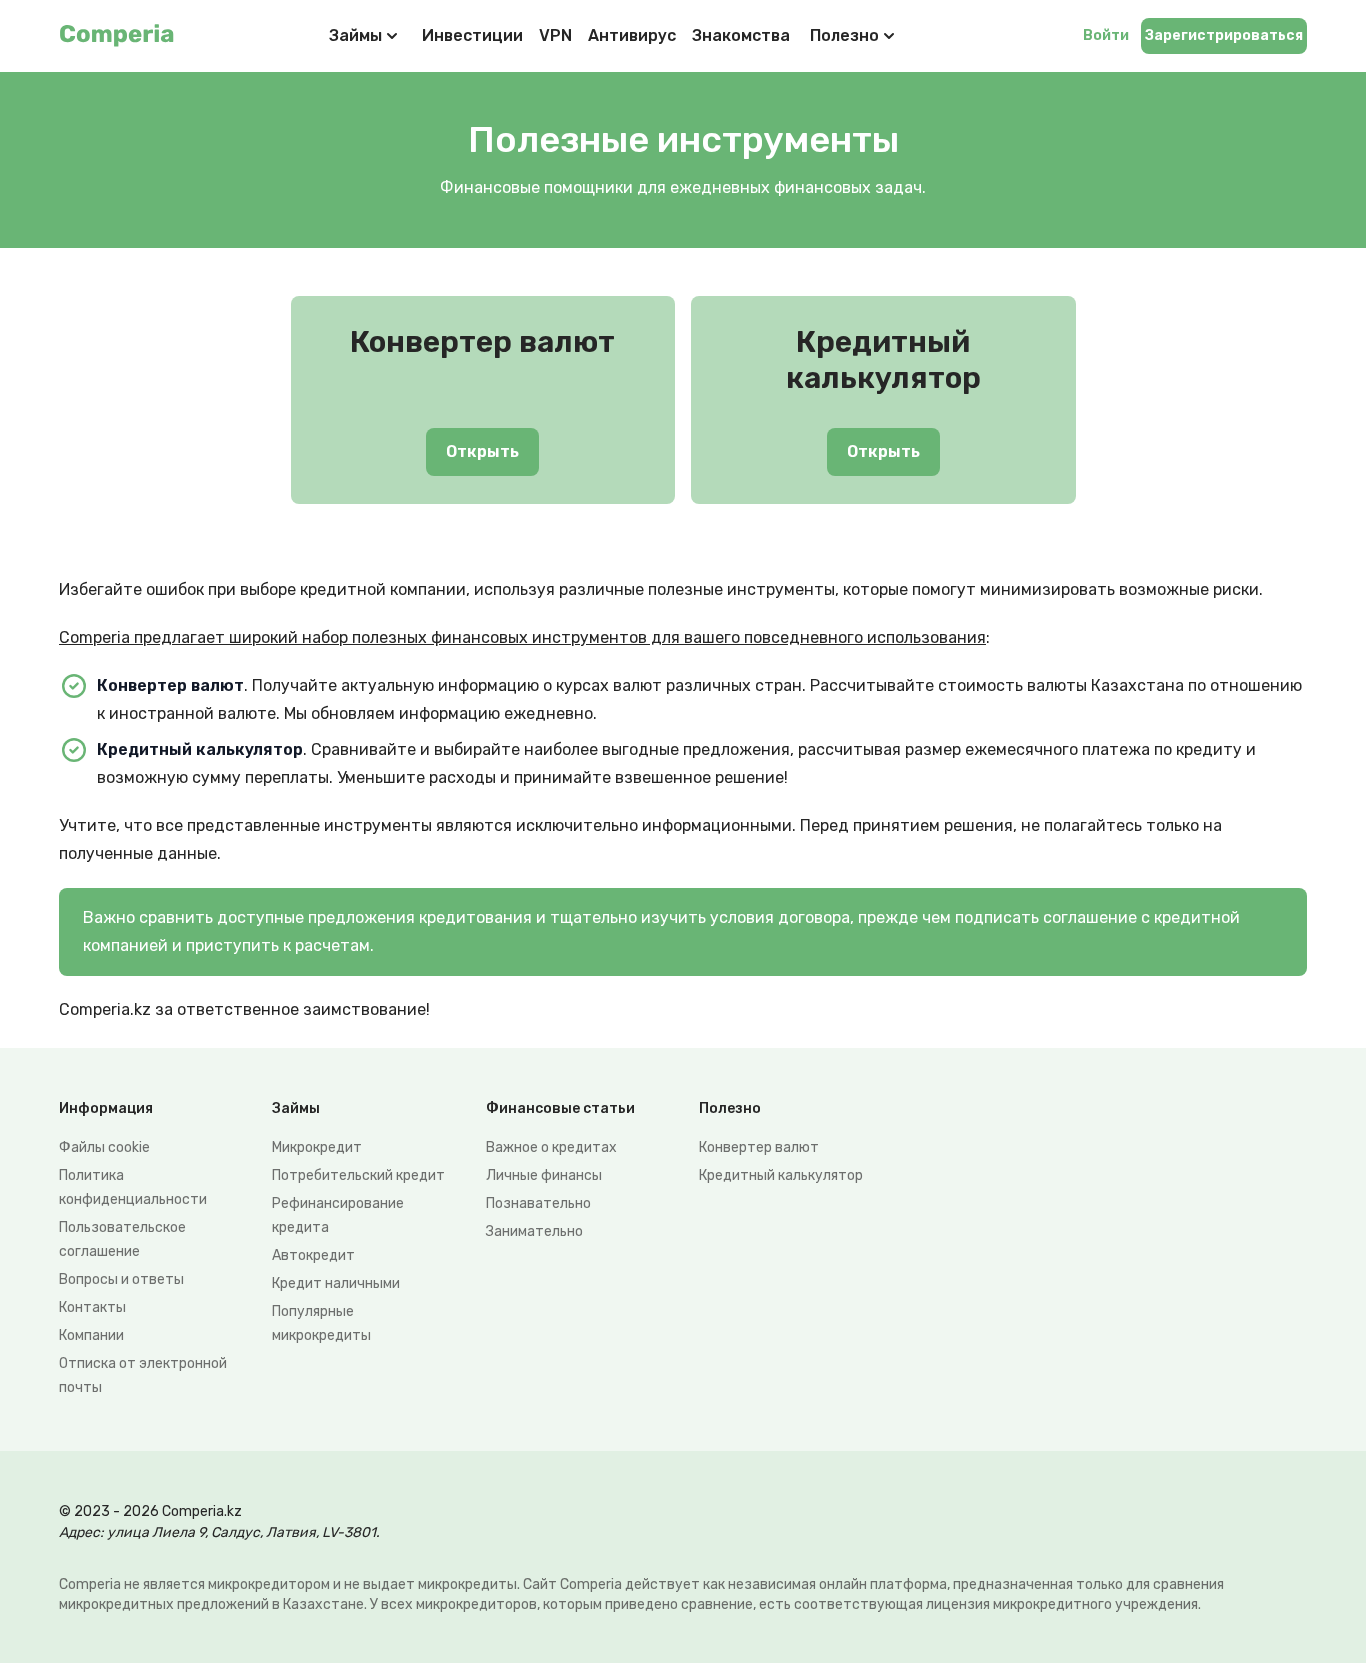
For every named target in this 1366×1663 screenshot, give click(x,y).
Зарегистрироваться (1224, 35)
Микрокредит (317, 1147)
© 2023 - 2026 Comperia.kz (150, 1511)
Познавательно (538, 1203)
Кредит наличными (336, 1283)
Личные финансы (544, 1175)
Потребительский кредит (358, 1175)
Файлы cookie (104, 1147)
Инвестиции (472, 35)
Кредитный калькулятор (781, 1175)
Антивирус (632, 35)
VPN (555, 35)
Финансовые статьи (560, 1108)
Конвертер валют (759, 1147)
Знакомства (741, 35)
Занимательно (534, 1231)
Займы (355, 35)
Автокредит (313, 1255)
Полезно (844, 35)
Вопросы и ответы (121, 1279)
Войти (1106, 35)
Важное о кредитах (551, 1147)
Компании (91, 1335)
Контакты (92, 1307)
